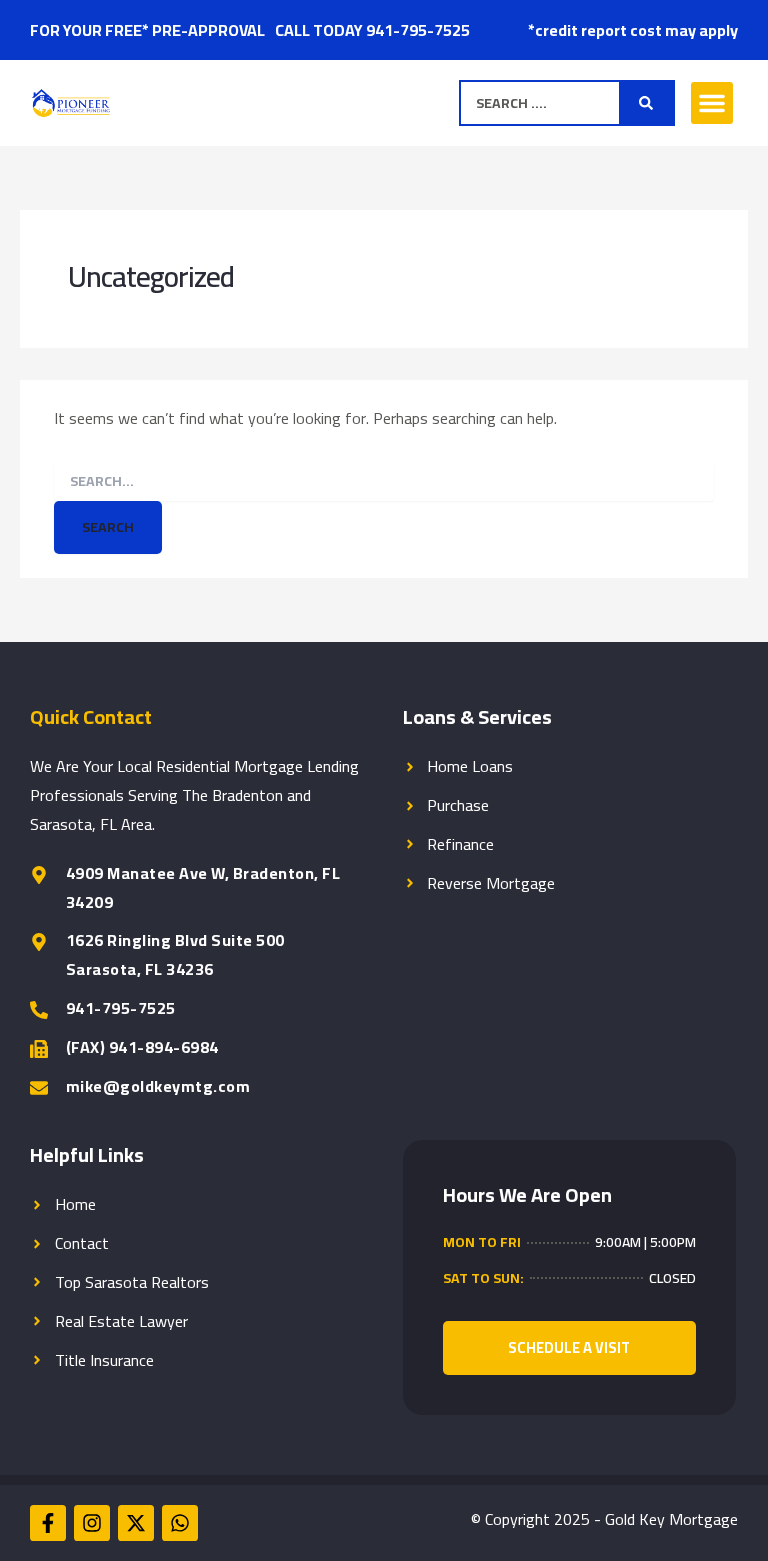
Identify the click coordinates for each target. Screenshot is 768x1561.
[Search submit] (646, 103)
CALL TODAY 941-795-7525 (372, 30)
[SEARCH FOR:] (384, 481)
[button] (712, 103)
